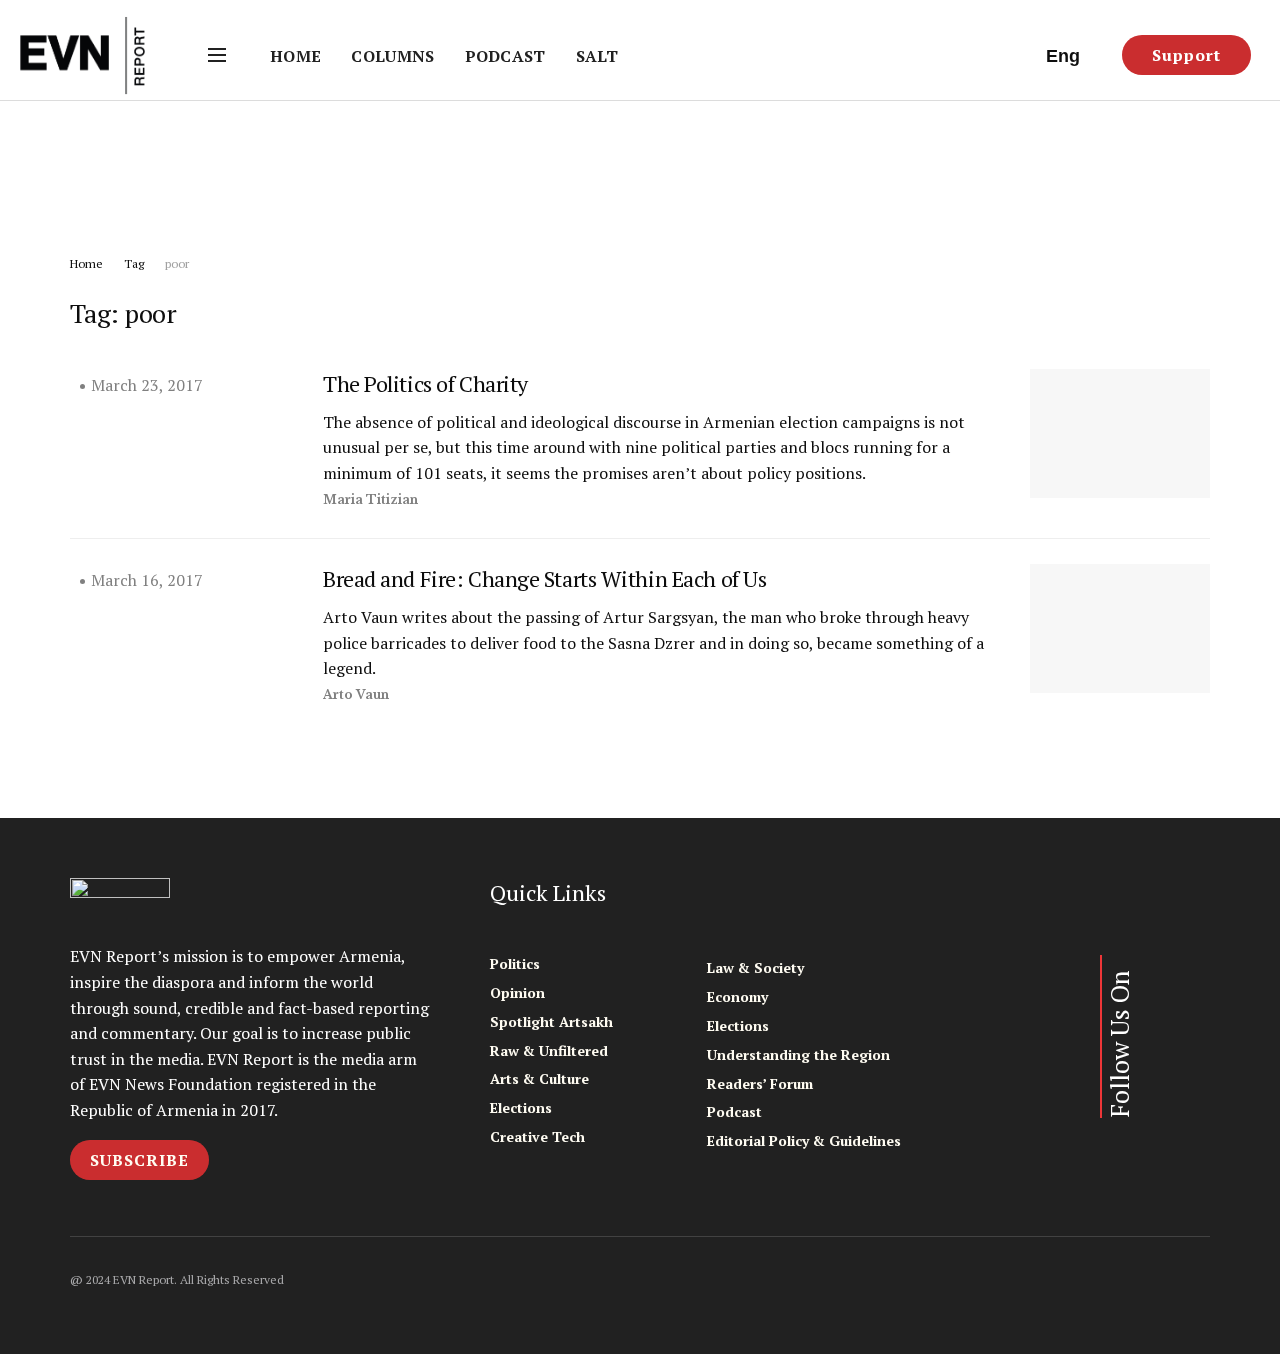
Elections (521, 1107)
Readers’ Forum (760, 1083)
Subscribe (139, 1160)
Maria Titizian (370, 499)
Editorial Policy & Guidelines (804, 1140)
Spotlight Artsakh (551, 1021)
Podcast (505, 56)
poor (177, 263)
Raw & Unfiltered (549, 1050)
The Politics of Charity (425, 383)
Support (1186, 55)
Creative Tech (537, 1136)
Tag (134, 263)
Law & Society (755, 967)
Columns (392, 56)
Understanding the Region (798, 1054)
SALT (597, 56)
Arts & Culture (539, 1078)
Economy (737, 996)
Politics (515, 963)
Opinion (517, 992)
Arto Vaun (356, 694)
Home (295, 56)
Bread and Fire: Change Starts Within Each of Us (544, 578)
